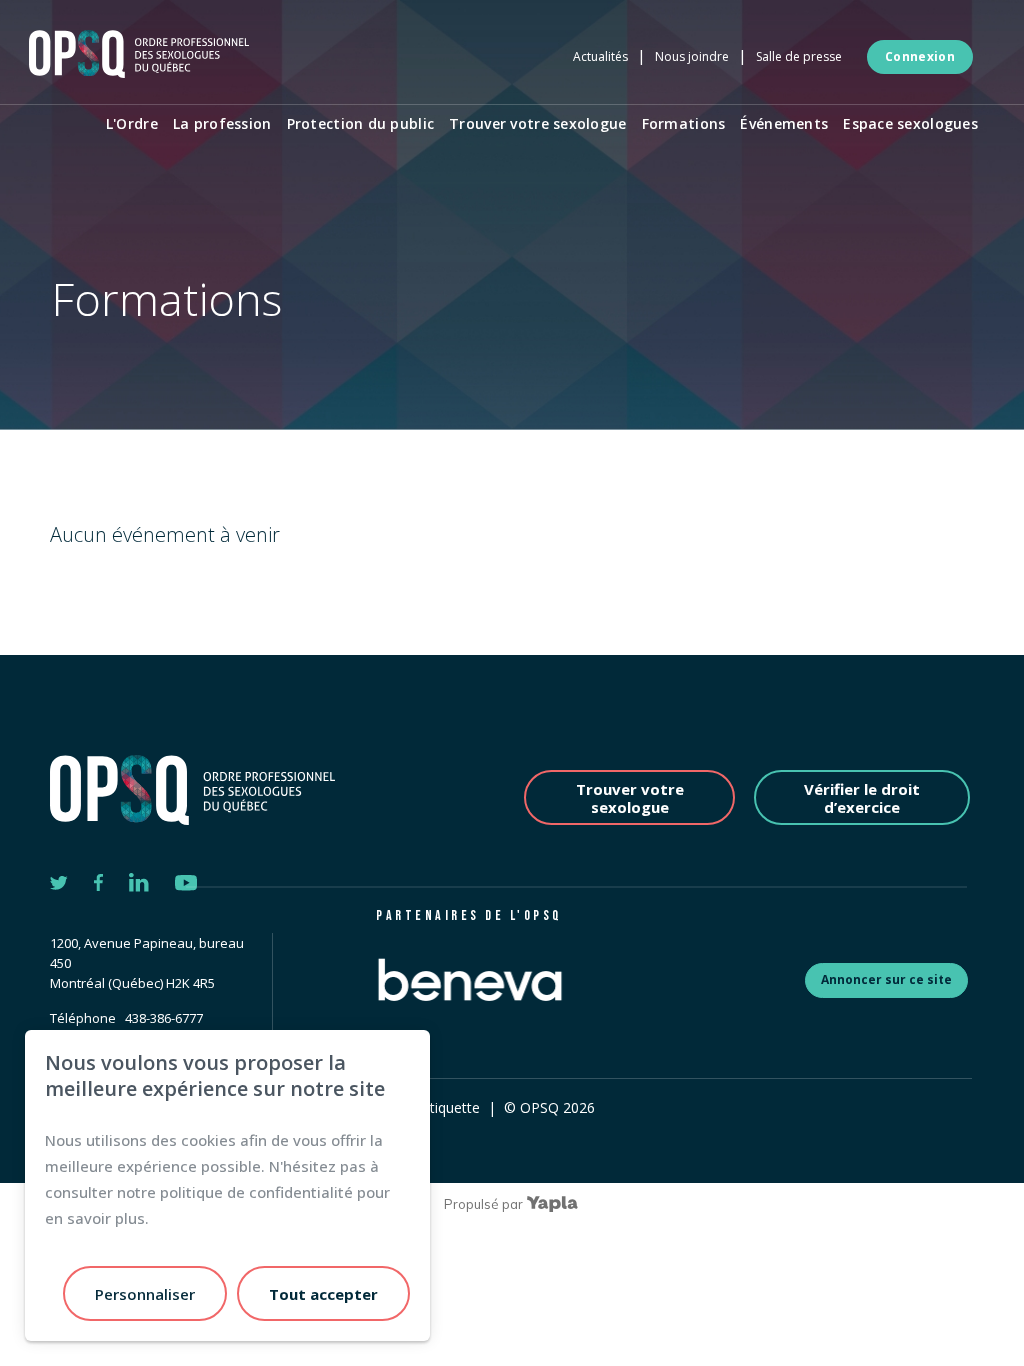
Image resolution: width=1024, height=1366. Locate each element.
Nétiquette (445, 1107)
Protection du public (361, 123)
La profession (222, 123)
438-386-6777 (164, 1018)
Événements (784, 123)
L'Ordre (132, 123)
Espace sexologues (910, 123)
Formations (684, 123)
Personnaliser (145, 1294)
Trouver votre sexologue (537, 123)
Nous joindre (692, 56)
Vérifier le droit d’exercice (862, 798)
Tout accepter (323, 1294)
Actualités (600, 56)
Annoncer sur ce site (886, 979)
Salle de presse (799, 56)
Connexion (920, 56)
